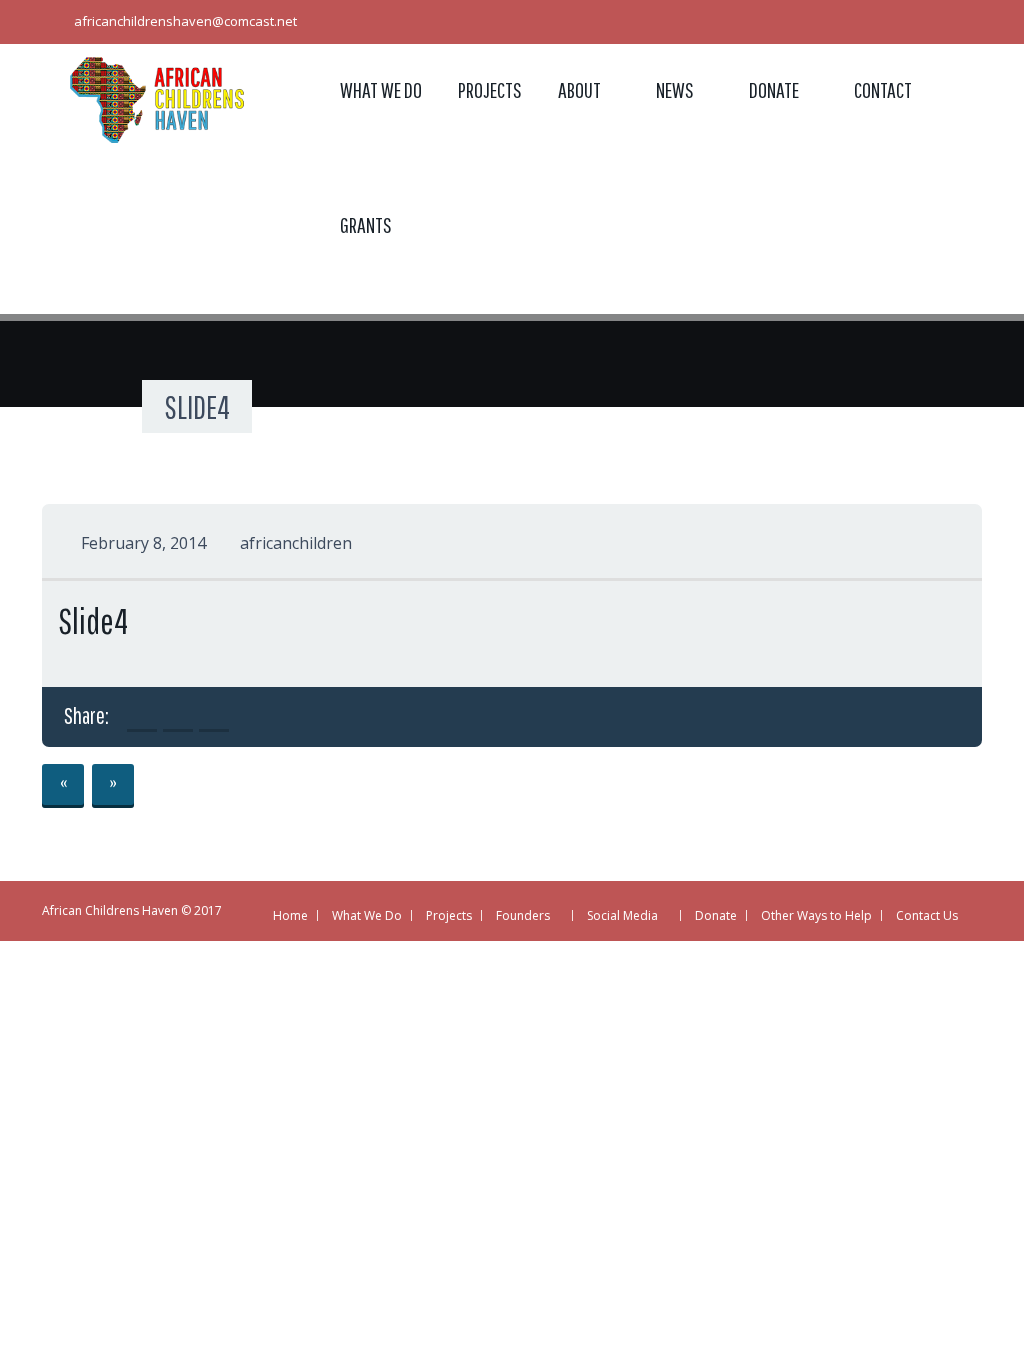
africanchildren (296, 543)
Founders (523, 915)
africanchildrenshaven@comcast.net (185, 21)
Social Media (622, 915)
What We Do (381, 89)
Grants (366, 224)
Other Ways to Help (816, 915)
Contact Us (927, 915)
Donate (774, 89)
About (579, 89)
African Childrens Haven (110, 910)
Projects (490, 89)
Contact (883, 89)
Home (290, 915)
